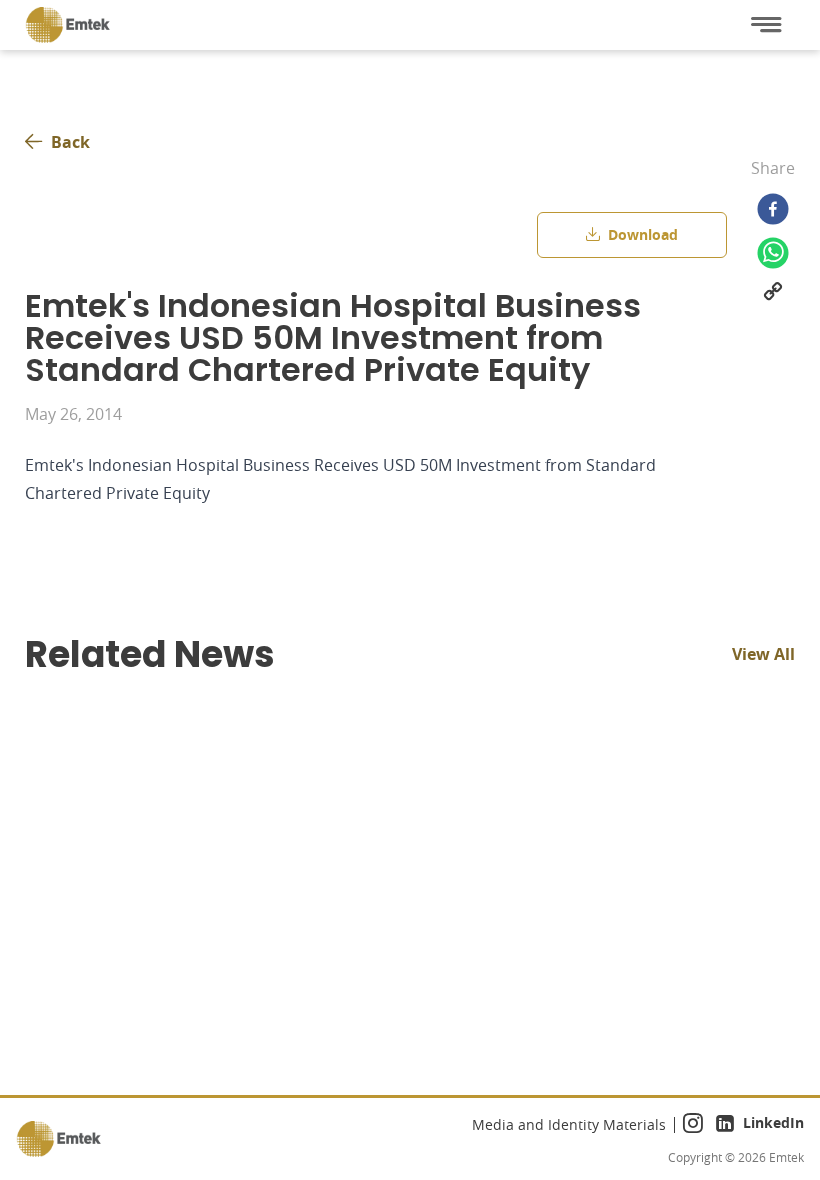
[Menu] (766, 25)
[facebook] (773, 209)
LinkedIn (773, 1122)
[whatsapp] (773, 253)
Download (643, 234)
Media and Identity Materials (569, 1124)
